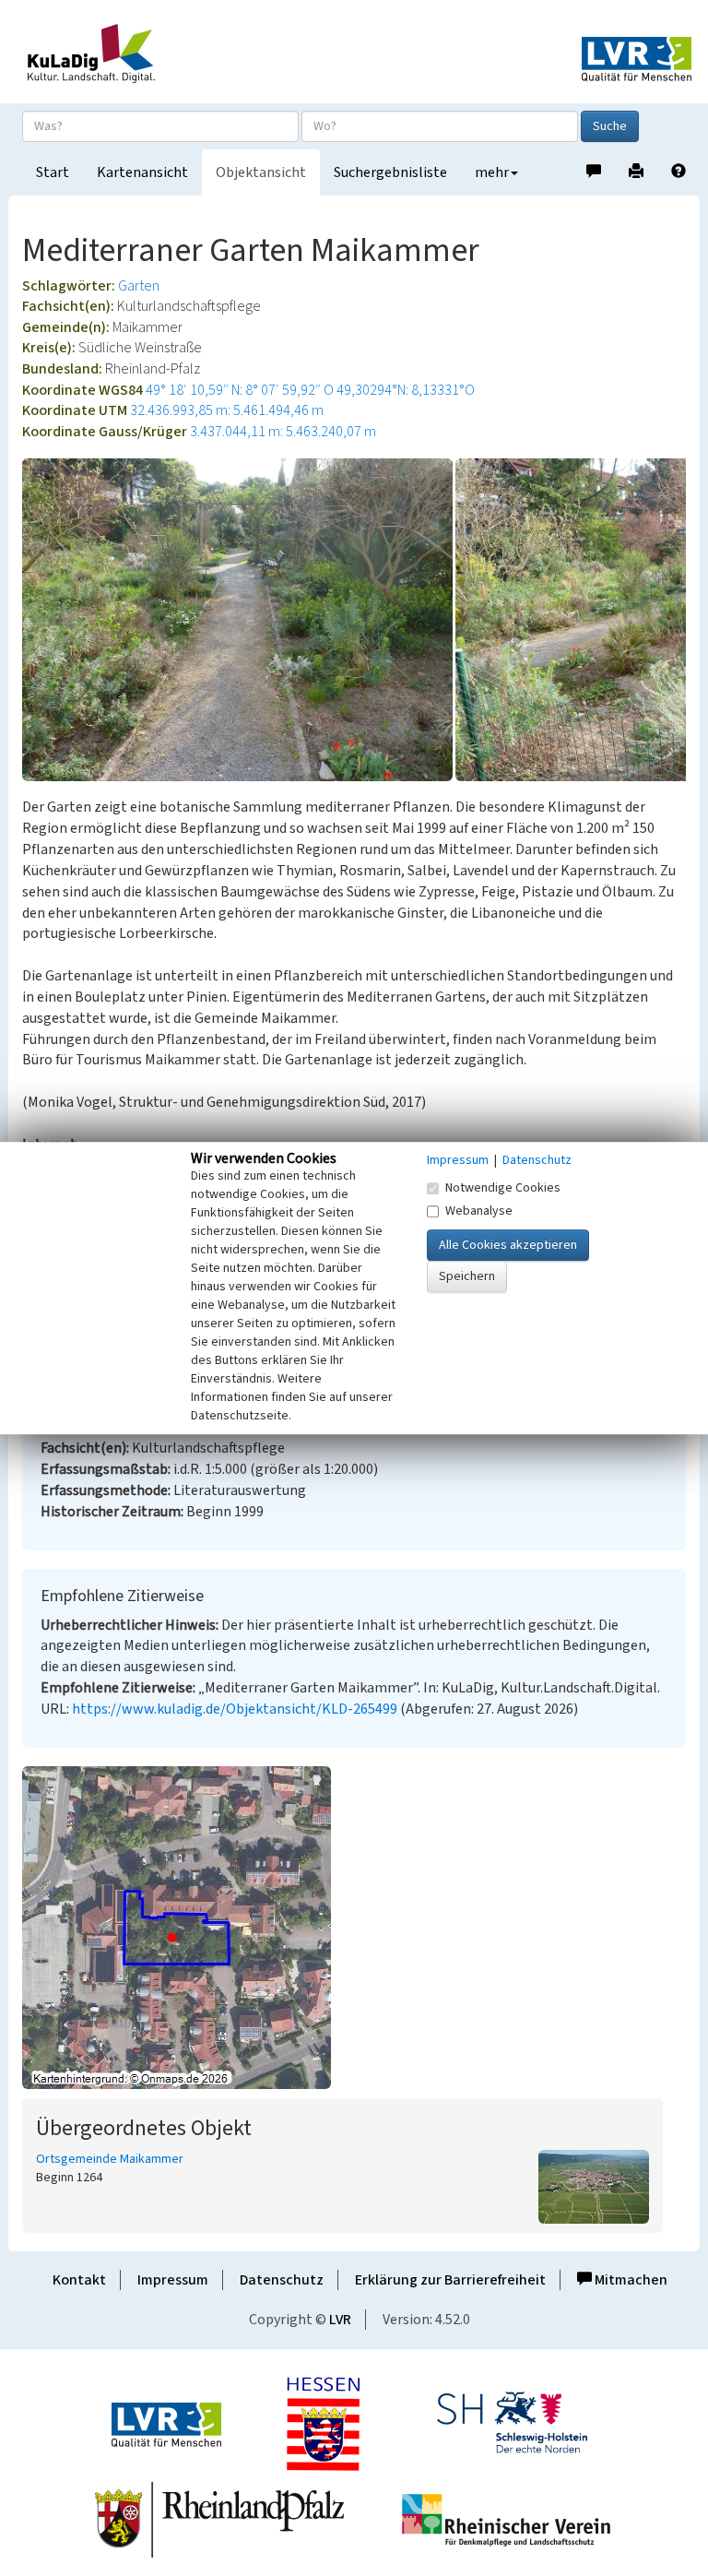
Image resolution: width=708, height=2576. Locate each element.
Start (53, 172)
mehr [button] (492, 172)
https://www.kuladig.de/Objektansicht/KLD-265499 (235, 1709)
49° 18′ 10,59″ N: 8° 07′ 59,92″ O (240, 390)
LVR (340, 2320)
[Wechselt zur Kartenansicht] (354, 1928)
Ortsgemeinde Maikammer (110, 2159)
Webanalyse (479, 1211)
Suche (610, 126)
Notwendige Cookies (503, 1188)
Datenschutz (282, 2280)
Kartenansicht (142, 172)
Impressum (173, 2280)
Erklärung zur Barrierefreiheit (450, 2280)
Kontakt (79, 2280)
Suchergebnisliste (390, 172)
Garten (139, 286)
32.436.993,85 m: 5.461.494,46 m (227, 410)
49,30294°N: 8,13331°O (406, 390)
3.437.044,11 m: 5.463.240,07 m (283, 432)
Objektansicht (261, 172)
